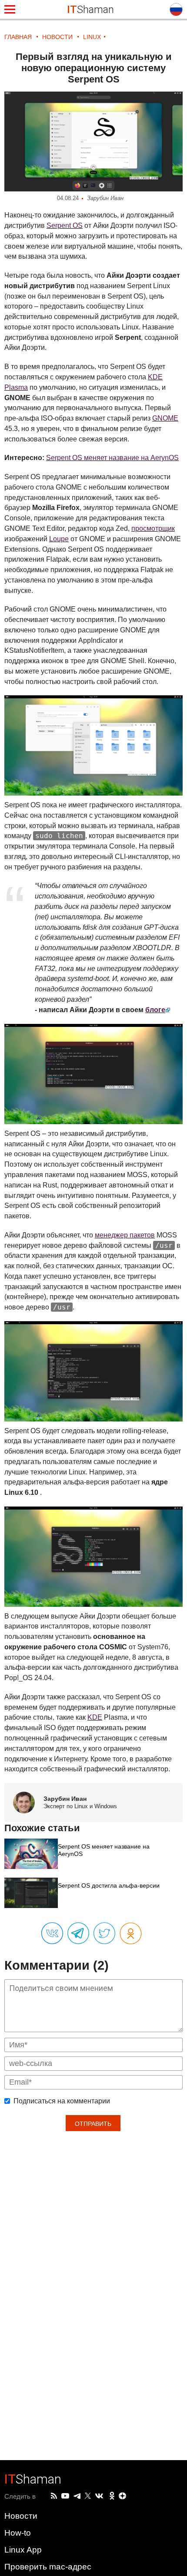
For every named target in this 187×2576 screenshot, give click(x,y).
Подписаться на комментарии (62, 2101)
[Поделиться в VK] (52, 1934)
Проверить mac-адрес (48, 2567)
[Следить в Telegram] (77, 2496)
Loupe (59, 539)
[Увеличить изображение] (93, 142)
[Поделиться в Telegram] (78, 1934)
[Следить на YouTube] (65, 2496)
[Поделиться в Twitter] (104, 1934)
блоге (155, 1010)
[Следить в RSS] (54, 2496)
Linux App (23, 2550)
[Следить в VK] (99, 2496)
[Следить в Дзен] (123, 2496)
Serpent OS (65, 225)
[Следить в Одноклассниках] (112, 2496)
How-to (18, 2533)
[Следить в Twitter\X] (88, 2496)
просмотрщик (153, 528)
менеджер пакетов (125, 1235)
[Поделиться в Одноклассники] (131, 1934)
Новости (21, 2516)
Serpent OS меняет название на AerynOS (112, 458)
